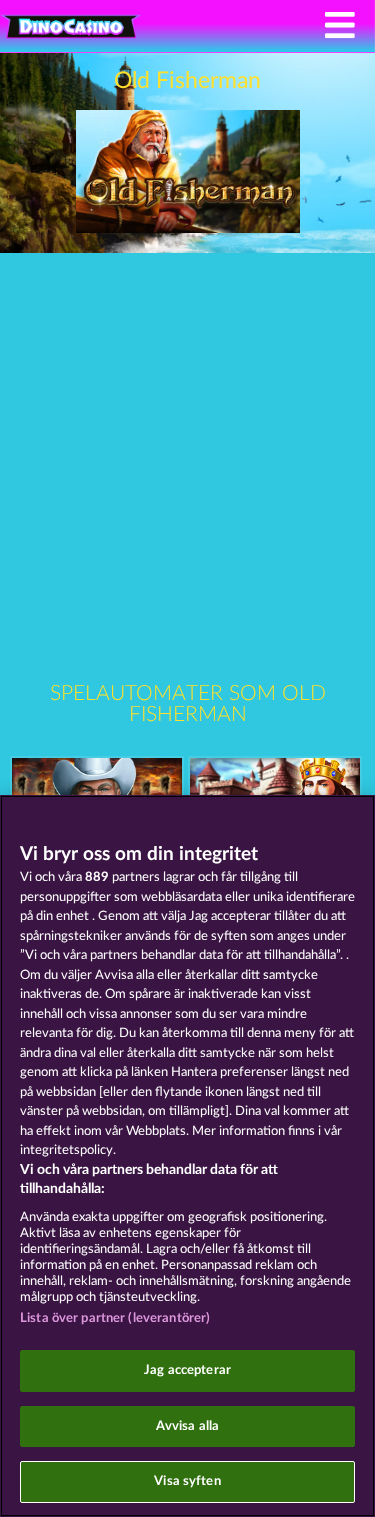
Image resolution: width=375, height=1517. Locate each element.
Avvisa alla (187, 1426)
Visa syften (187, 1481)
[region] (187, 1156)
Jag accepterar (187, 1370)
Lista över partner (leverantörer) (115, 1318)
